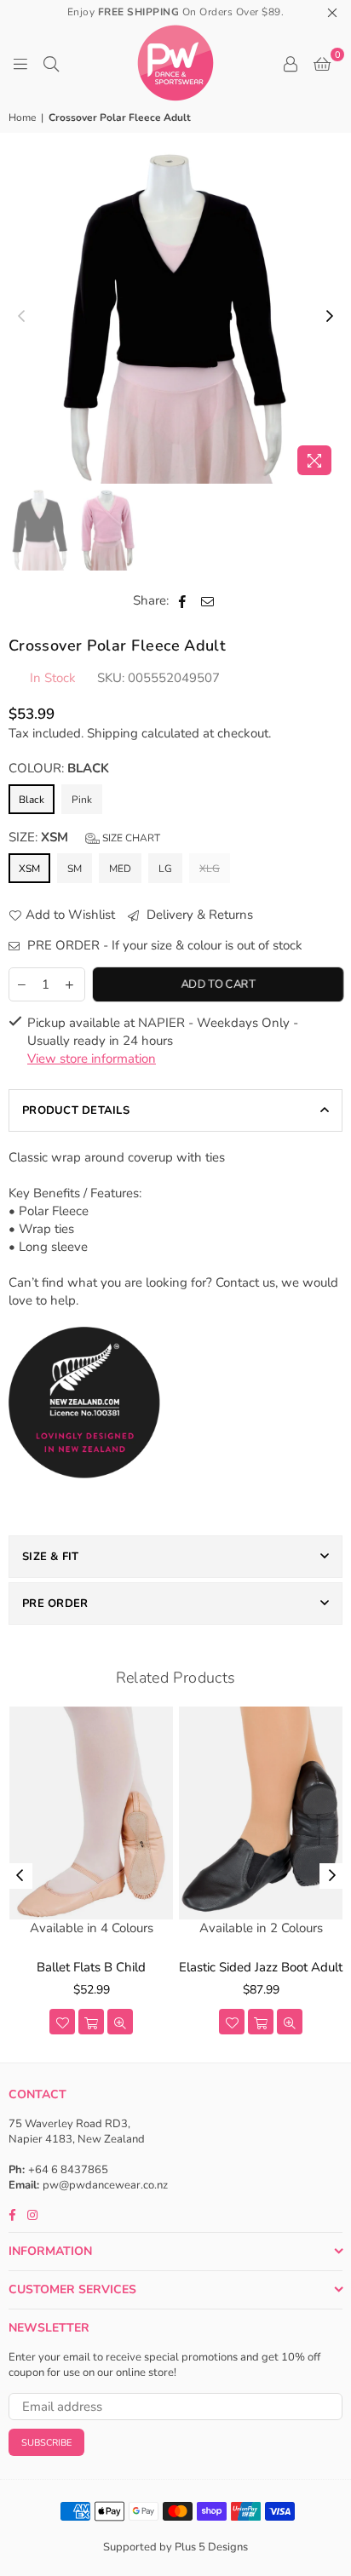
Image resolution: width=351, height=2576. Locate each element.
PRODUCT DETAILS (76, 1110)
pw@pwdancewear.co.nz (105, 2185)
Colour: (59, 768)
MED (120, 869)
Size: (84, 837)
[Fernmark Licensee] (85, 1497)
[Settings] (291, 63)
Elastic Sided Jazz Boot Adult (261, 1967)
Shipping (112, 733)
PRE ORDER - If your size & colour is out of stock (163, 945)
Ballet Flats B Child (91, 1967)
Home (22, 118)
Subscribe (46, 2443)
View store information (92, 1059)
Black (32, 800)
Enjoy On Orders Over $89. (176, 12)
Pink (82, 800)
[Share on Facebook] (183, 601)
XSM (29, 869)
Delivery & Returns (198, 915)
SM (75, 869)
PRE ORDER (55, 1604)
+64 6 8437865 (68, 2170)
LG (165, 869)
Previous (21, 317)
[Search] (51, 63)
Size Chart (130, 838)
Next (330, 317)
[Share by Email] (208, 601)
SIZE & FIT (51, 1557)
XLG (210, 869)
